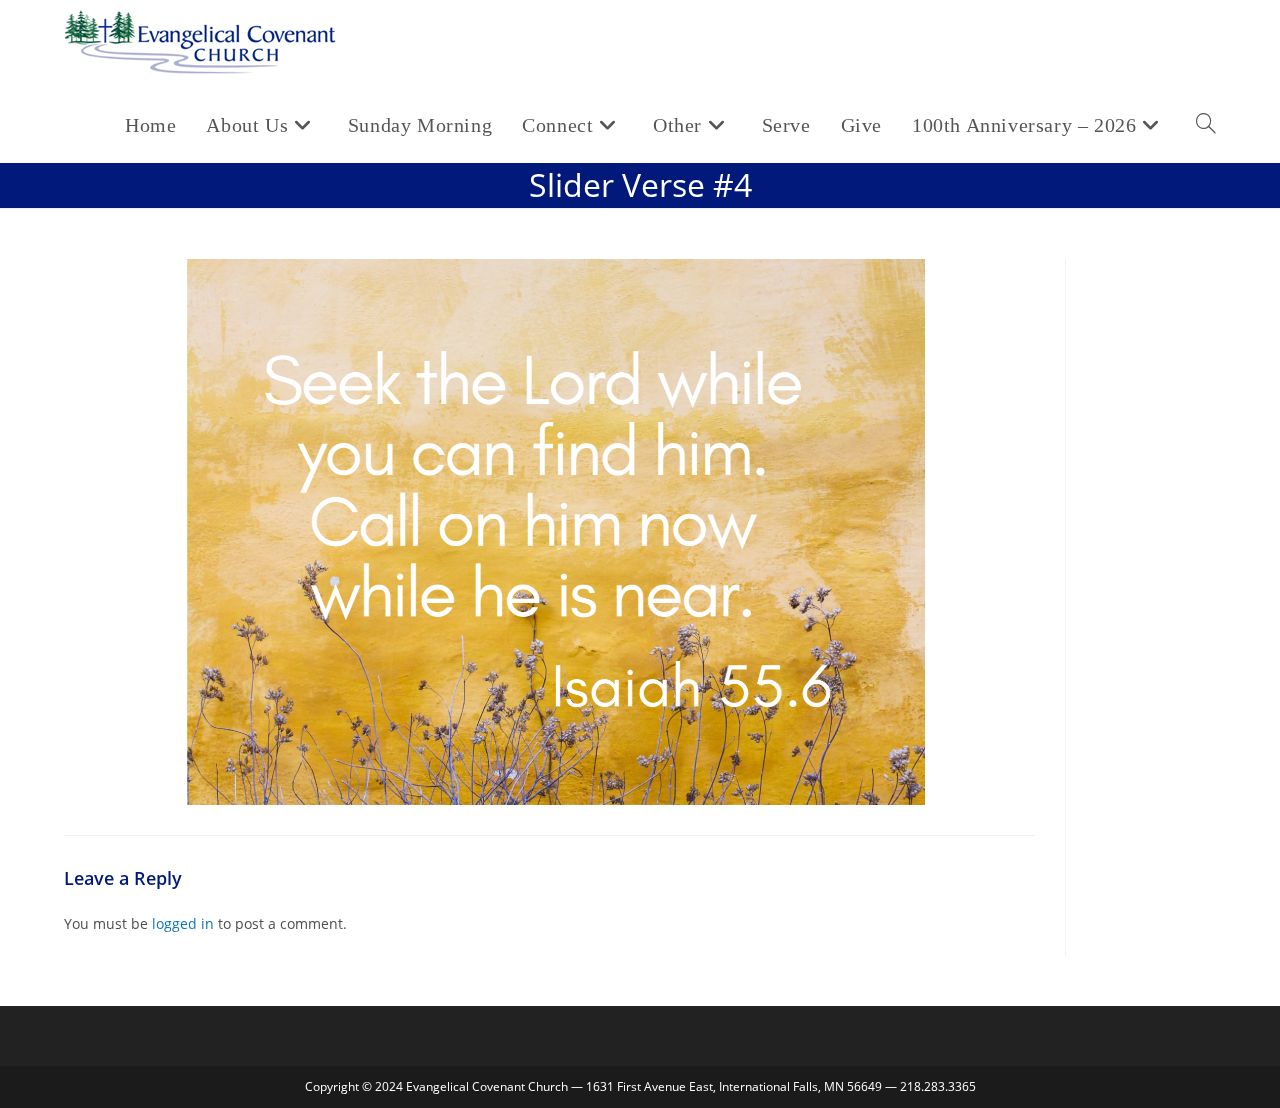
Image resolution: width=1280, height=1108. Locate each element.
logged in (183, 923)
